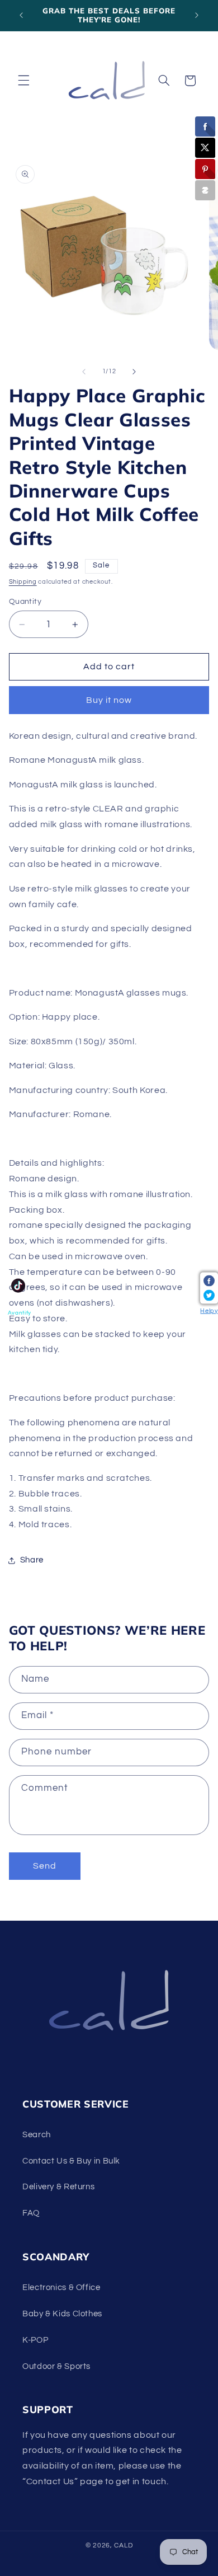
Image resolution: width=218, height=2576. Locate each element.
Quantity (25, 602)
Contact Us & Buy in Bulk (71, 2161)
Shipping (23, 582)
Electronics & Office (61, 2288)
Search (37, 2135)
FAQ (31, 2213)
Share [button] (32, 1560)
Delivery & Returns (58, 2187)
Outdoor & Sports (56, 2366)
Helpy (209, 1310)
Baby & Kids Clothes (62, 2314)
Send (45, 1866)
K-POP (35, 2340)
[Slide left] (84, 372)
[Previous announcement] (21, 15)
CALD (123, 2545)
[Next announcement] (197, 15)
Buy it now (109, 700)
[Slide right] (134, 372)
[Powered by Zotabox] (205, 190)
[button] (23, 81)
